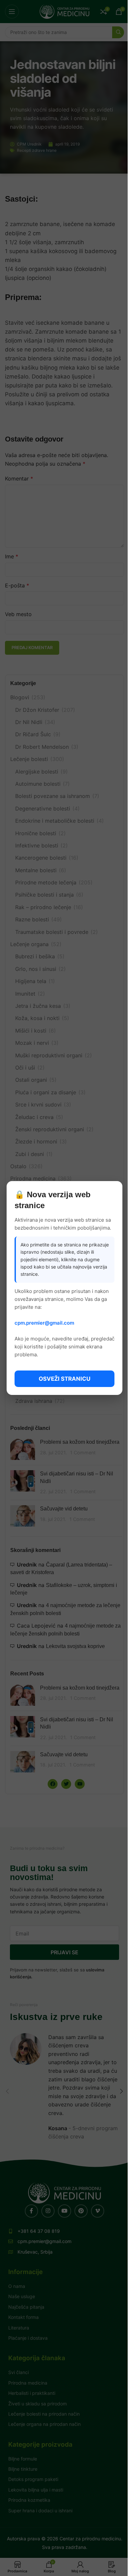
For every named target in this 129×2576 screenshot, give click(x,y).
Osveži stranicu (64, 1379)
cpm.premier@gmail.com (44, 1323)
